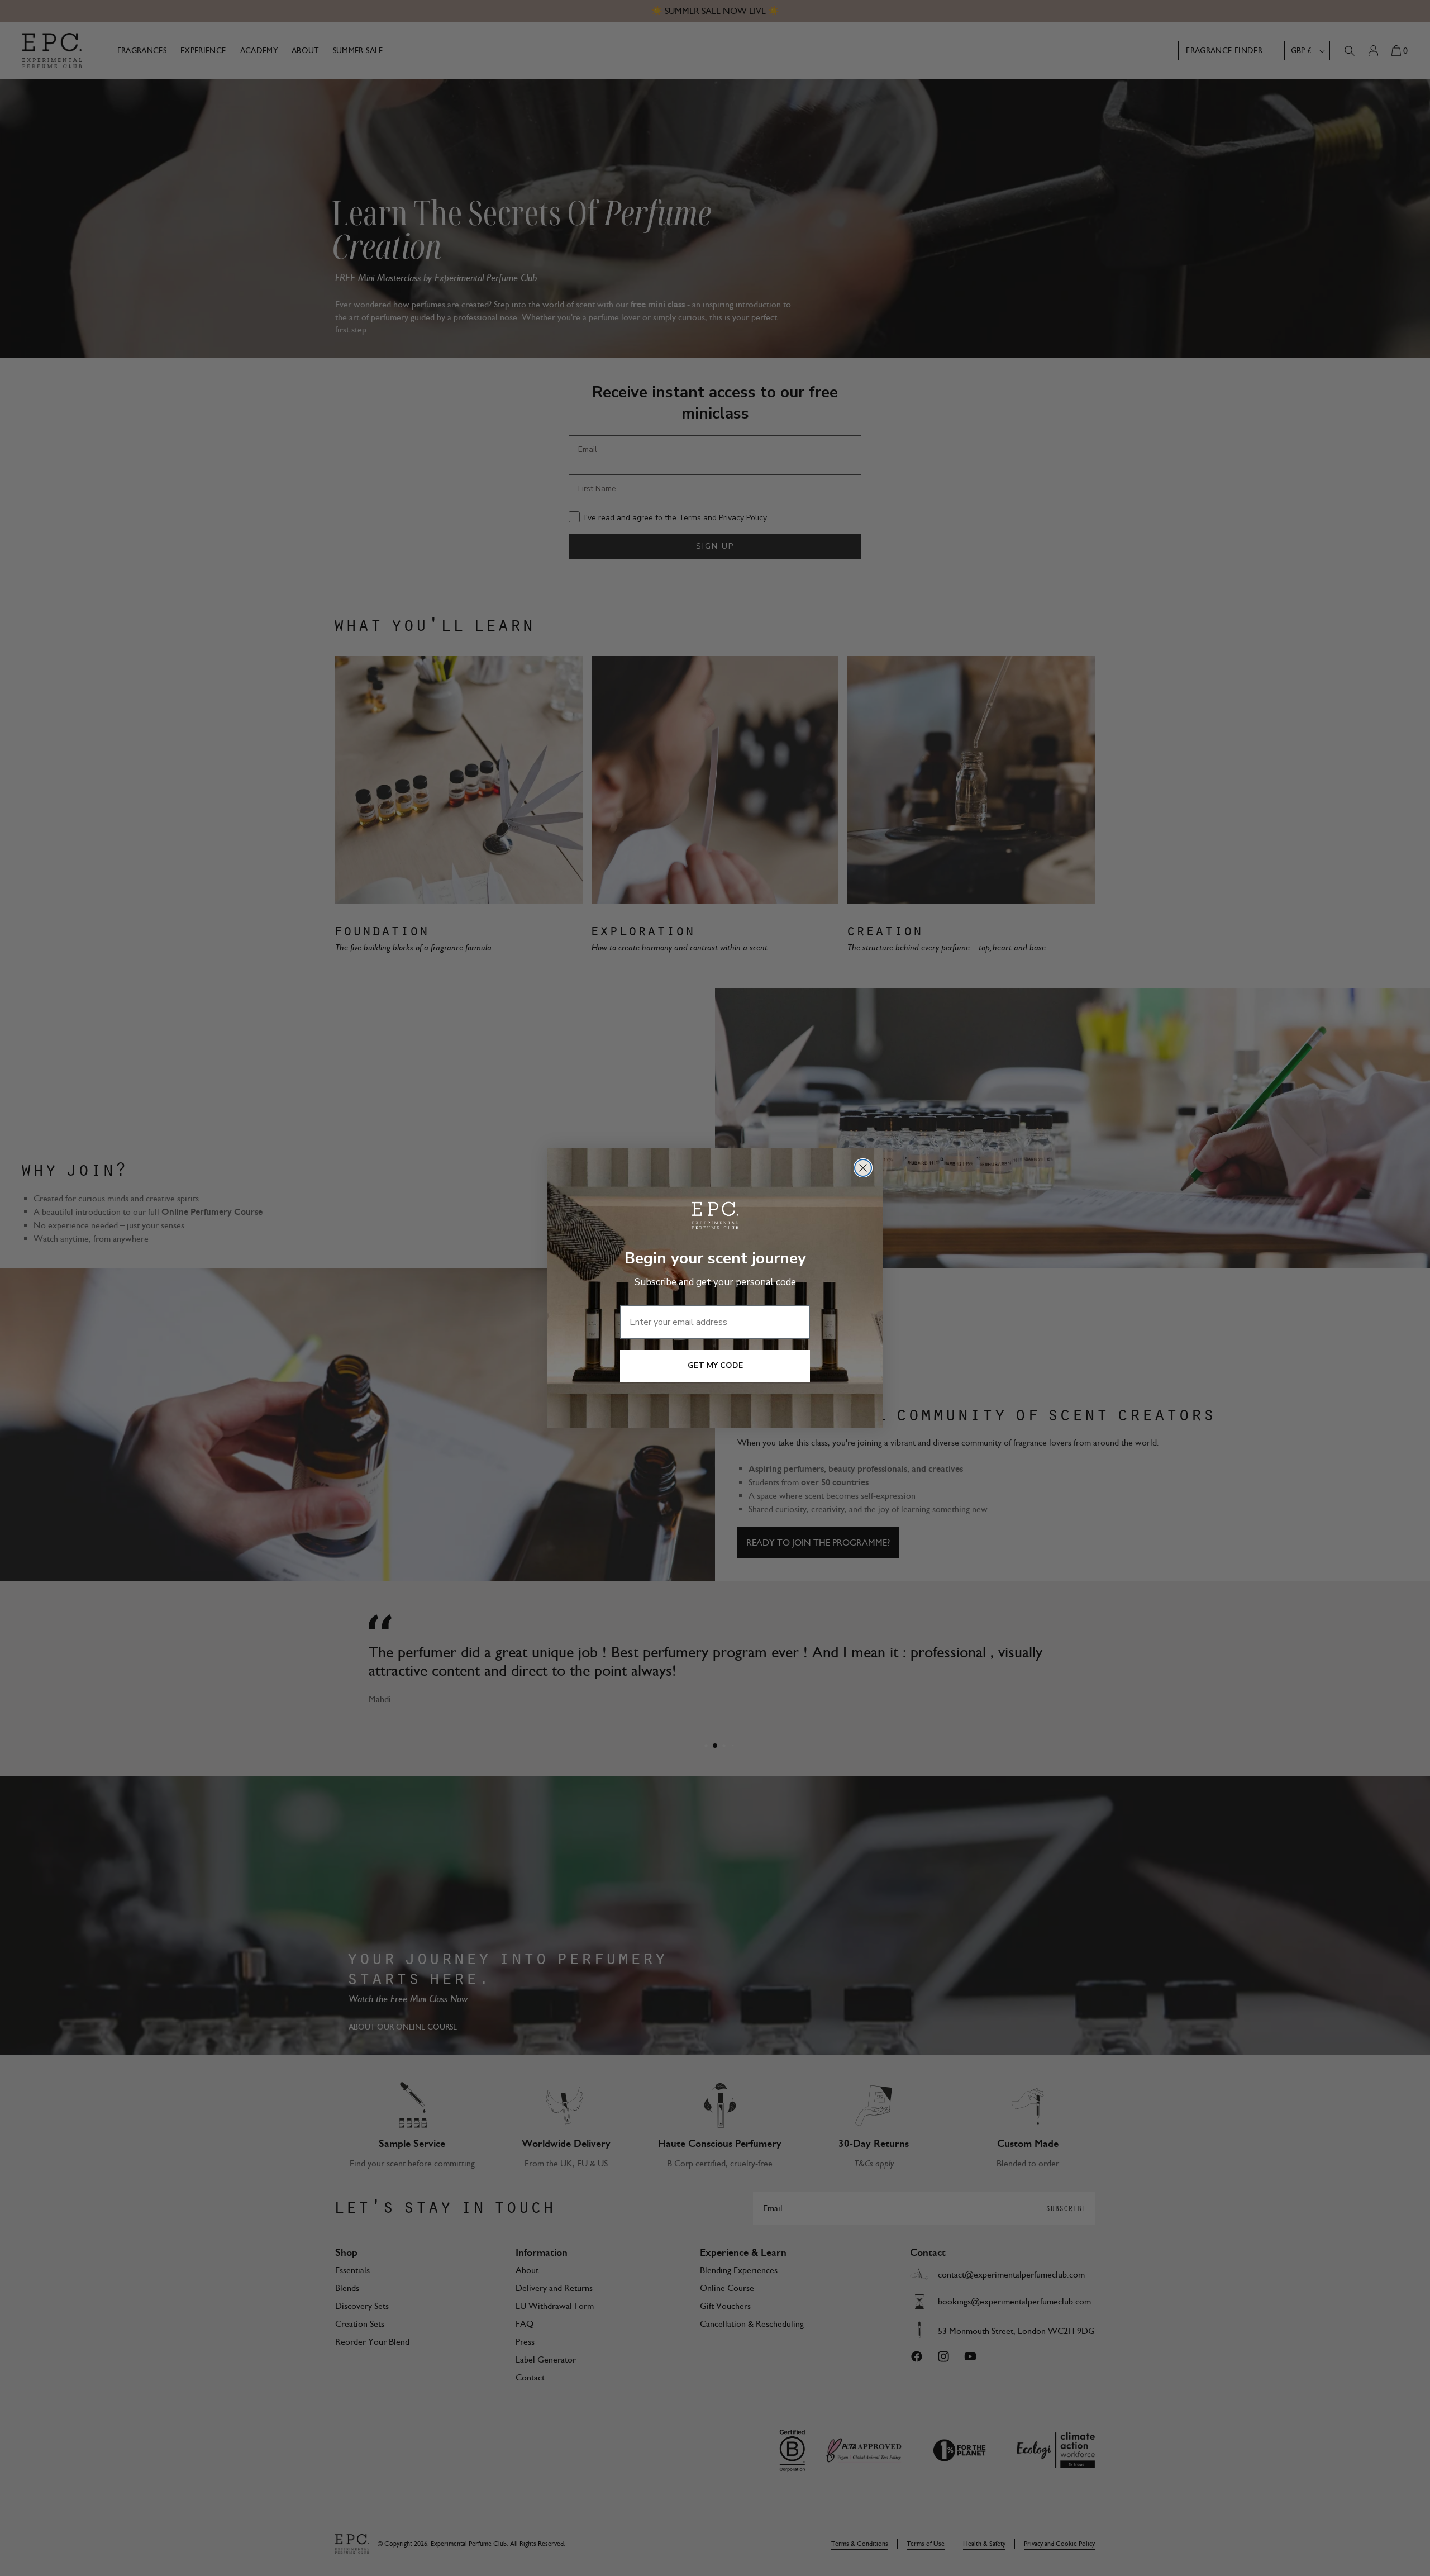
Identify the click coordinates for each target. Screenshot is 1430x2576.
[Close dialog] (863, 1168)
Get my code (715, 1365)
